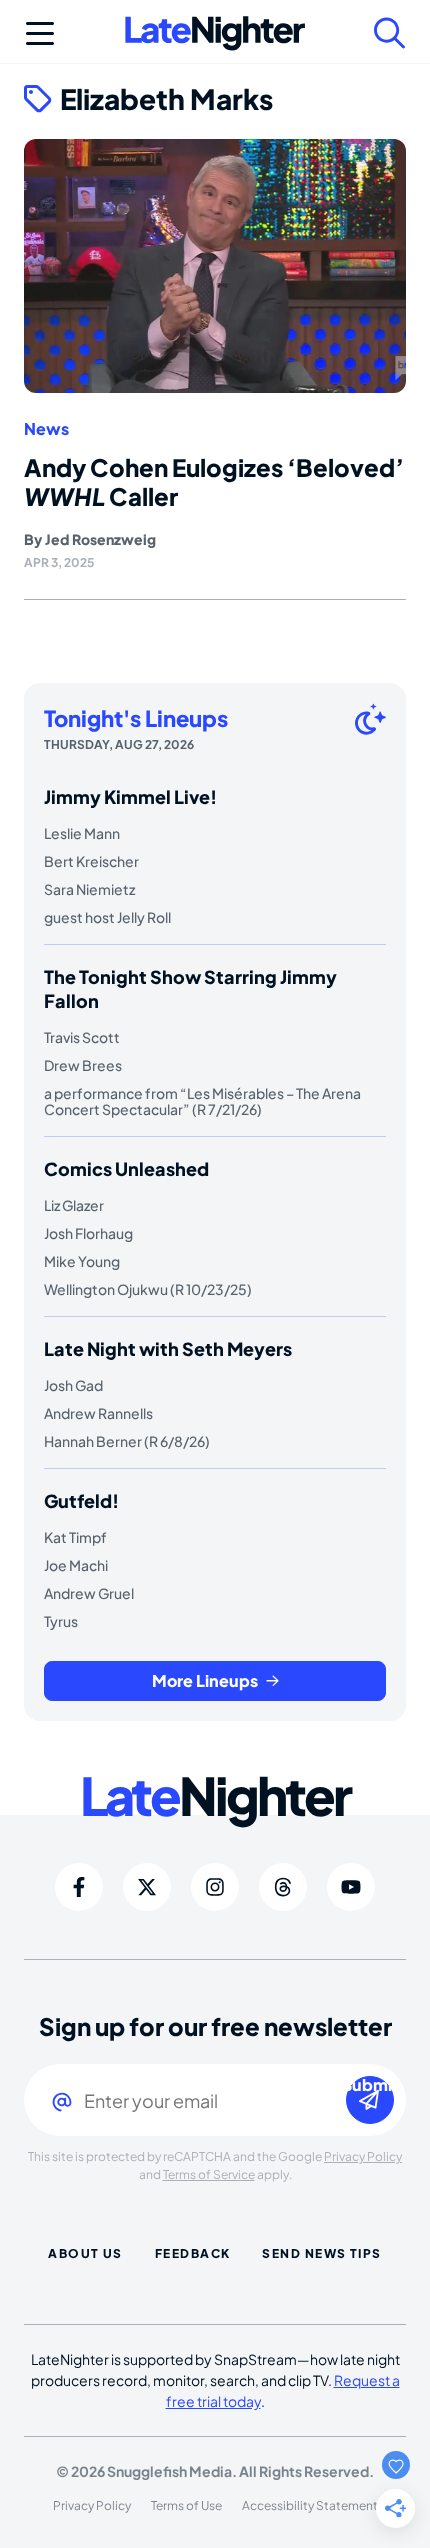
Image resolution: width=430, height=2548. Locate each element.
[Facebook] (79, 1887)
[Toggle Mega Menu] (40, 33)
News (46, 429)
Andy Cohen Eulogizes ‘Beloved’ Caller (214, 481)
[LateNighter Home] (215, 33)
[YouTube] (351, 1887)
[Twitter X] (147, 1887)
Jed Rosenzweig (100, 539)
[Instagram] (215, 1887)
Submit (370, 2085)
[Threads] (283, 1887)
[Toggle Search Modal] (390, 33)
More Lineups (205, 1680)
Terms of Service (209, 2174)
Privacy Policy (363, 2156)
